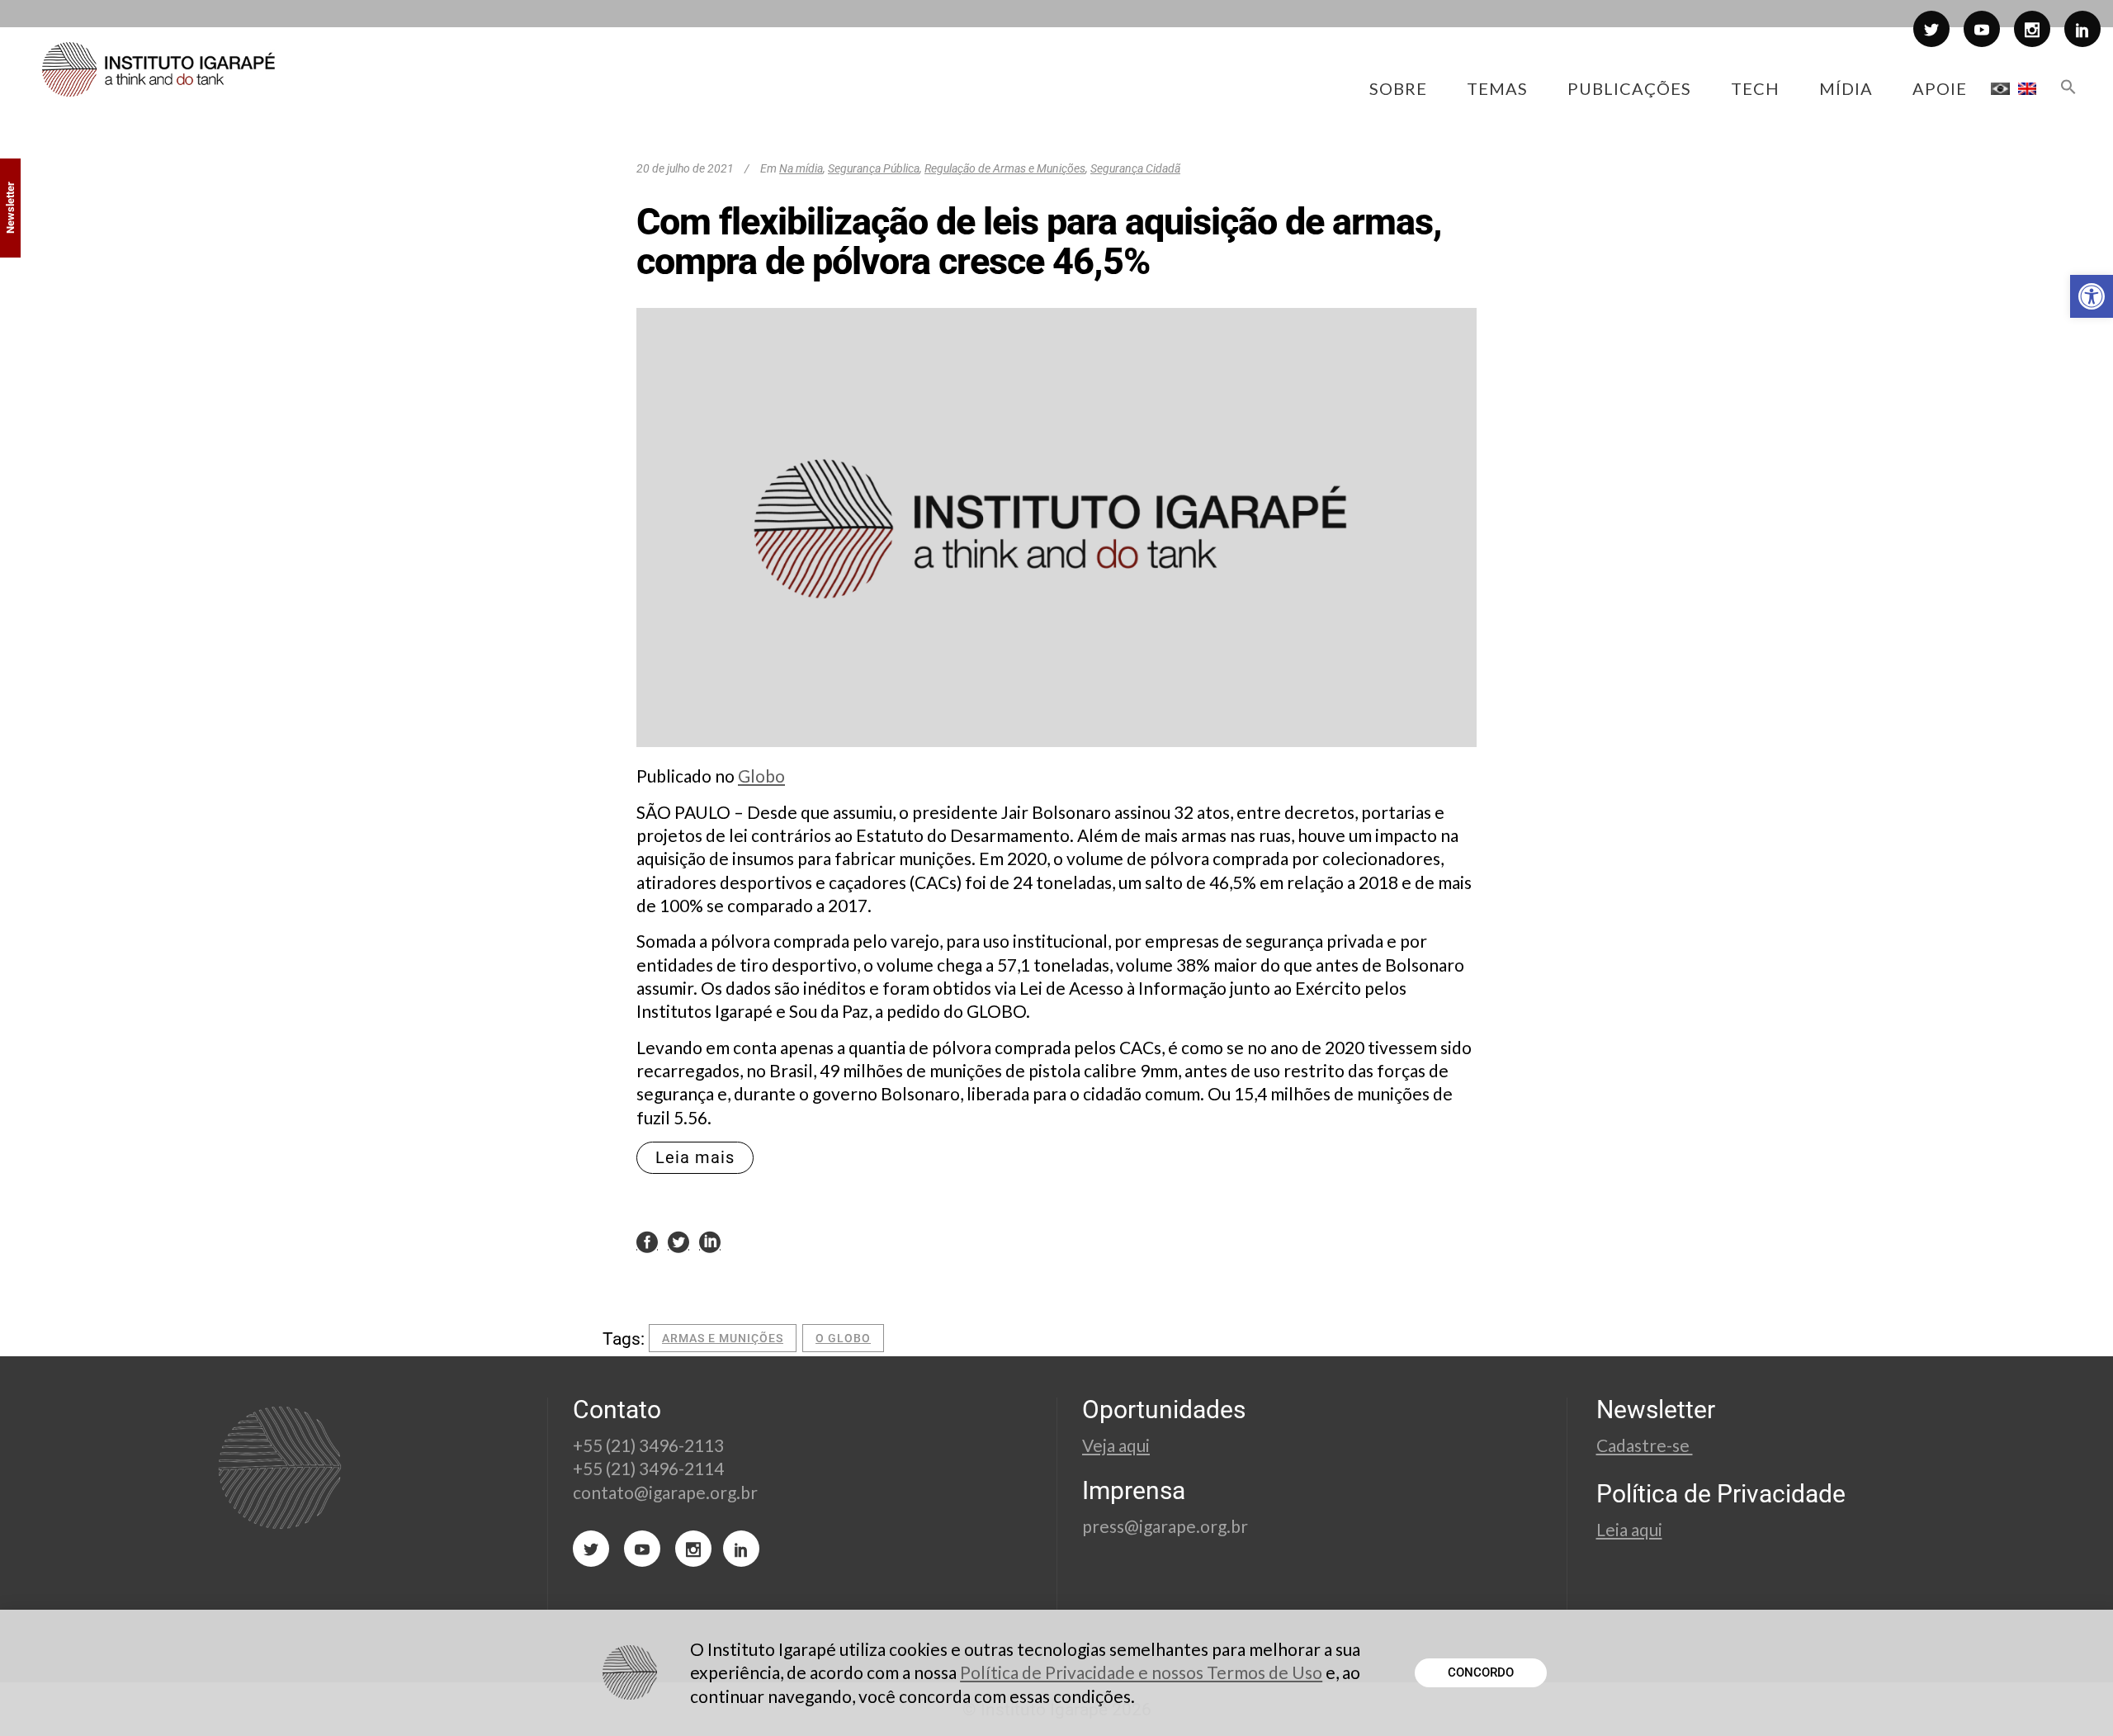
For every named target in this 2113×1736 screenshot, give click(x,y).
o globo (843, 1338)
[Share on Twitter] (678, 1242)
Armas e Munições (723, 1338)
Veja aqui (1116, 1445)
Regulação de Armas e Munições (1005, 168)
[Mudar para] (2000, 88)
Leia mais (695, 1157)
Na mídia (801, 168)
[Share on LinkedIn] (710, 1242)
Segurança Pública (874, 168)
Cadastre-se (1645, 1445)
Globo (761, 776)
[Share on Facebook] (647, 1242)
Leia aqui (1629, 1529)
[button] (2092, 296)
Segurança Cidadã (1135, 168)
